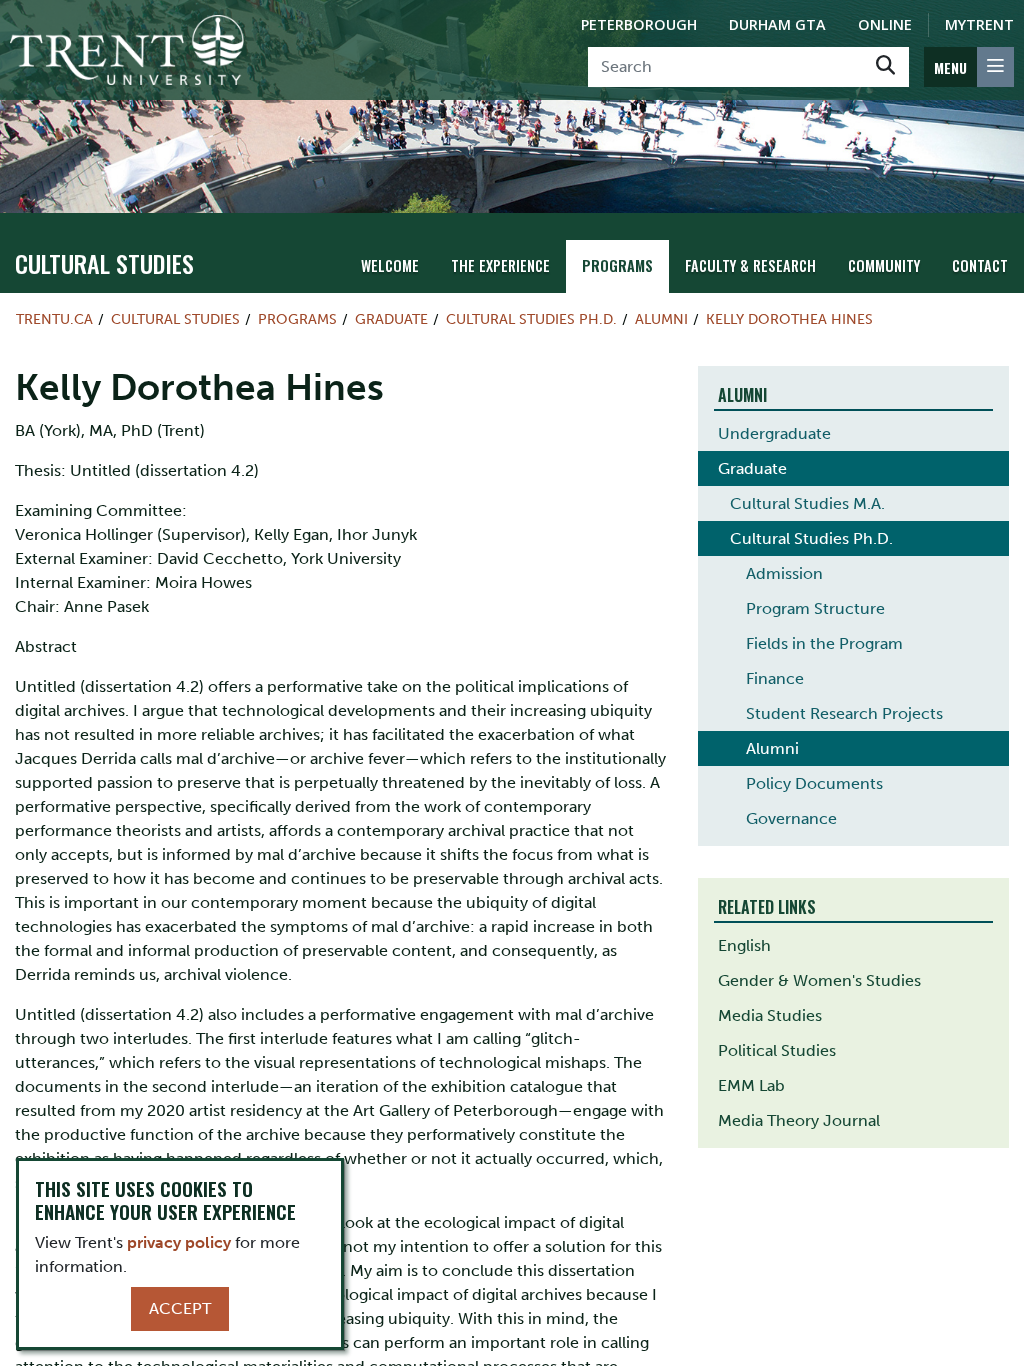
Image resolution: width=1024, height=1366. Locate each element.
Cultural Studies (104, 263)
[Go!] (885, 67)
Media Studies (770, 1015)
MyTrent (979, 24)
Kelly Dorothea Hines (789, 319)
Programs (617, 265)
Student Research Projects (844, 713)
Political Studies (777, 1050)
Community (884, 265)
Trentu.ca (54, 319)
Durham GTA (777, 24)
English (744, 945)
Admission (784, 573)
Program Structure (815, 608)
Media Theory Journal (799, 1120)
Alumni (661, 319)
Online (885, 24)
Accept (180, 1308)
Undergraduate (774, 433)
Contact (980, 265)
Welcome (390, 265)
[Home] (127, 50)
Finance (775, 678)
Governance (791, 818)
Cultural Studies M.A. (807, 503)
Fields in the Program (824, 643)
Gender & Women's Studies (819, 980)
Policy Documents (814, 783)
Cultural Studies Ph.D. (531, 319)
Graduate (391, 319)
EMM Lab (751, 1085)
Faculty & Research (750, 265)
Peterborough (639, 24)
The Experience (500, 265)
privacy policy (179, 1242)
